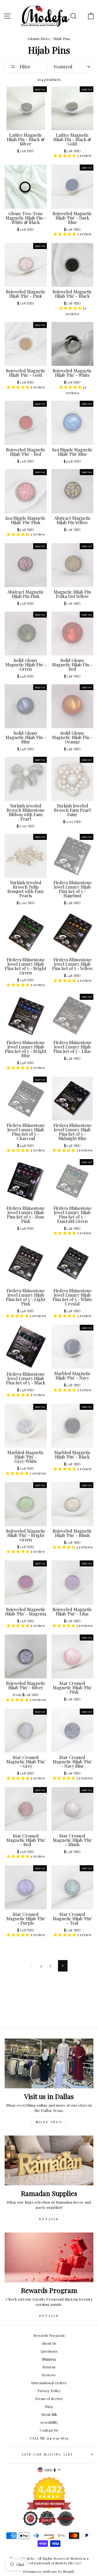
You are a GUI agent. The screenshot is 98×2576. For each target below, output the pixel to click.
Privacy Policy (49, 2391)
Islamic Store (39, 39)
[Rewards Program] (49, 2257)
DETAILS (49, 2219)
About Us (49, 2343)
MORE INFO (49, 2122)
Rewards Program (49, 2335)
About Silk (49, 2414)
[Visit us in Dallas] (49, 2063)
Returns (49, 2367)
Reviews (49, 2375)
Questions (49, 2351)
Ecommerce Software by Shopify (49, 2571)
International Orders (49, 2383)
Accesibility (49, 2422)
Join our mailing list (48, 2454)
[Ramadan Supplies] (49, 2160)
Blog (49, 2406)
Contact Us (49, 2430)
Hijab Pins (62, 39)
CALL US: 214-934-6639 (49, 2438)
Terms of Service (49, 2399)
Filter (24, 67)
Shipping (49, 2359)
